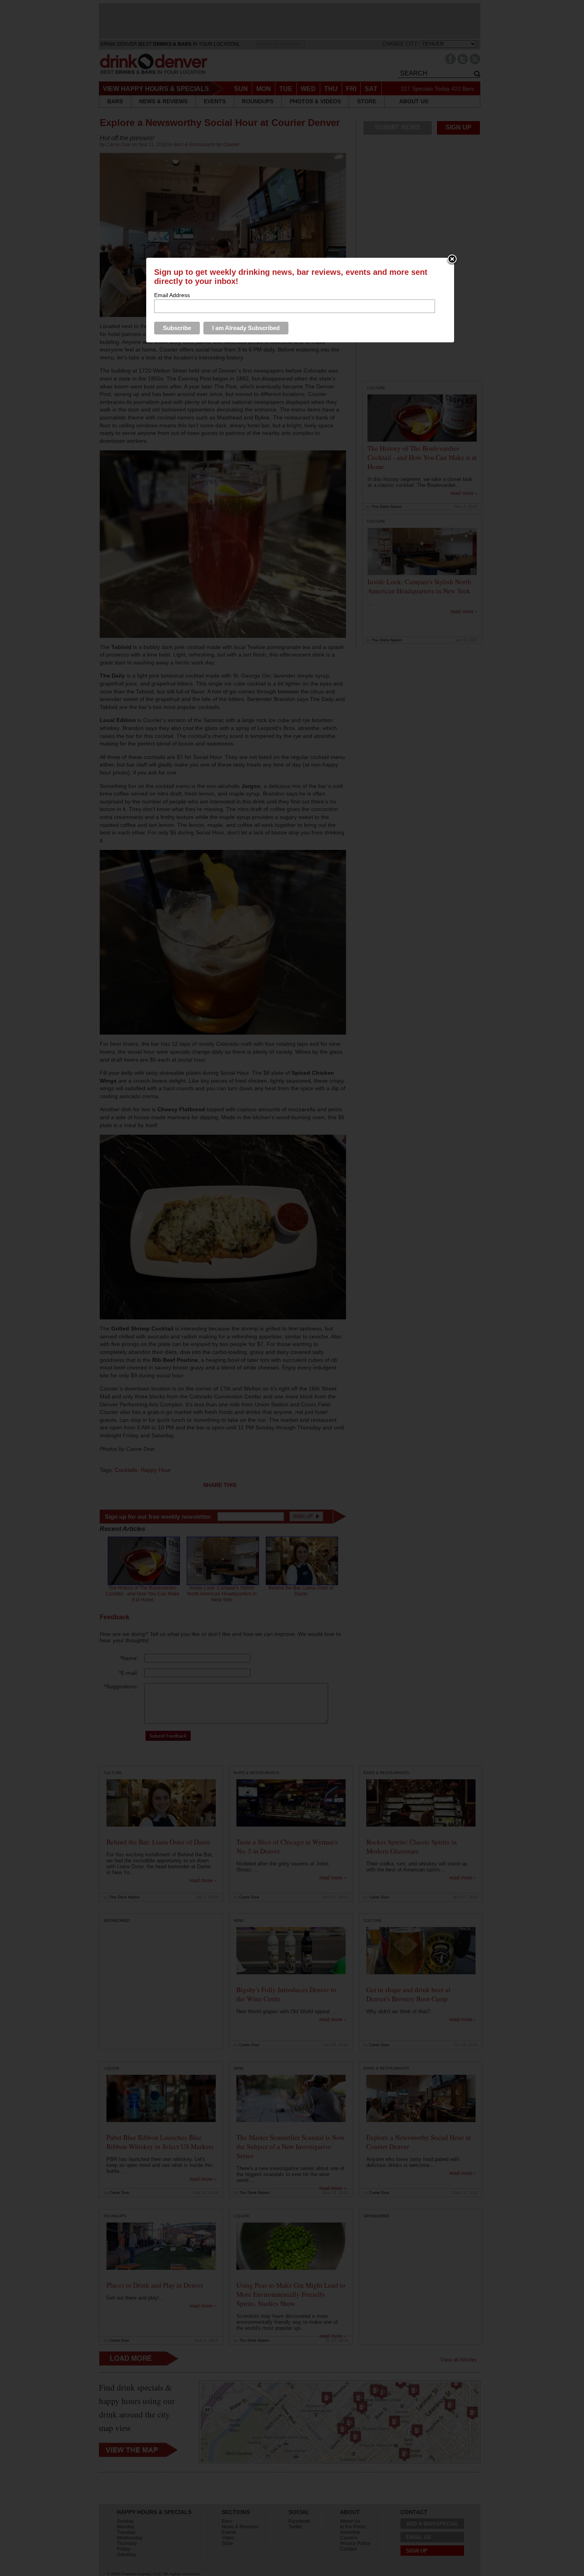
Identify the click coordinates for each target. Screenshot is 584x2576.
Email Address (172, 295)
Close (452, 260)
